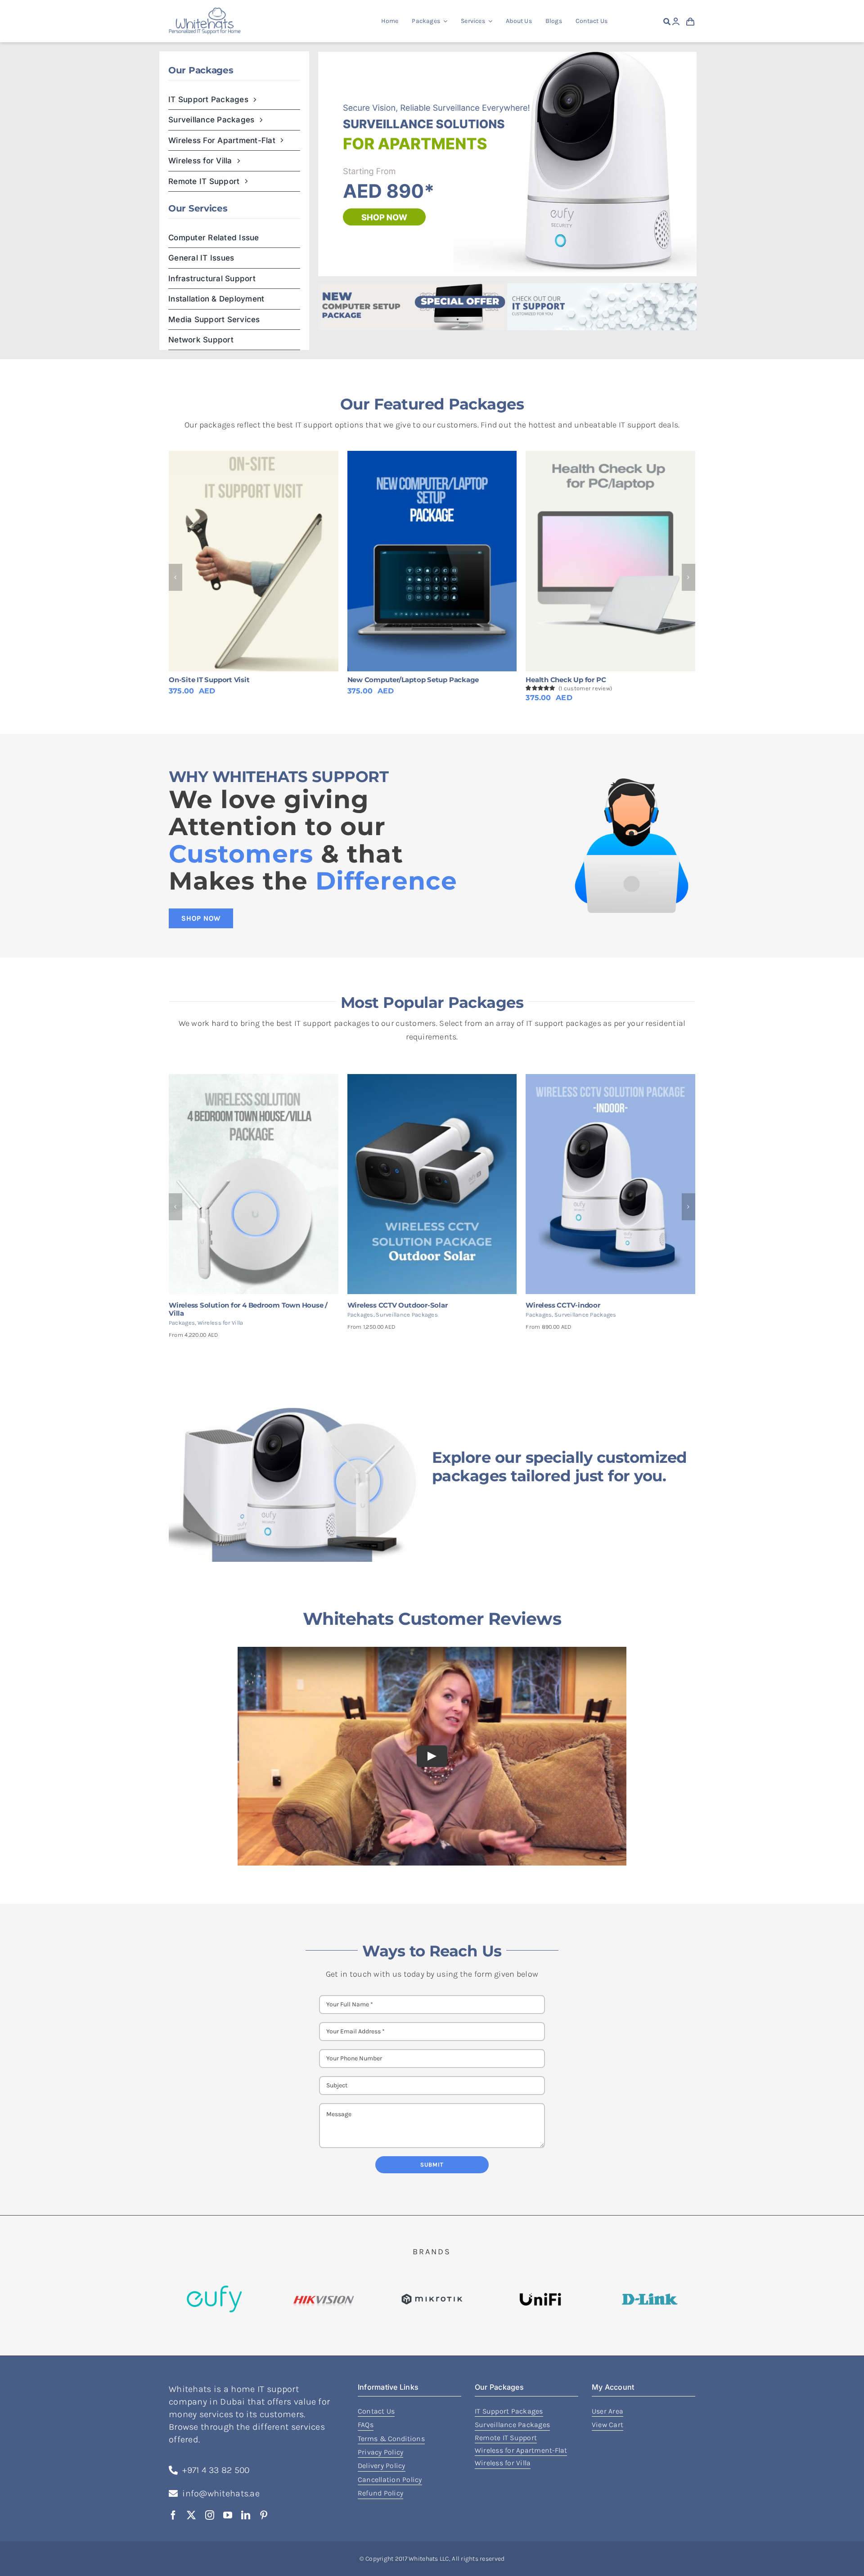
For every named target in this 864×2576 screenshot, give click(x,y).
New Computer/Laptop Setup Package (413, 680)
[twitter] (191, 2515)
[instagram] (210, 2515)
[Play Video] (432, 1756)
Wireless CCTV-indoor (563, 1305)
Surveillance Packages (407, 1315)
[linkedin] (246, 2515)
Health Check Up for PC (566, 680)
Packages (182, 1323)
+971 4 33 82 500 (216, 2470)
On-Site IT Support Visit (209, 680)
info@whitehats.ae (221, 2493)
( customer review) (585, 688)
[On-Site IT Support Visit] (254, 561)
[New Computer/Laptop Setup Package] (432, 561)
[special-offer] (413, 287)
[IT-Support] (602, 287)
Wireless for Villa (220, 1323)
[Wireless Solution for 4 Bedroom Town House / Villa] (254, 1079)
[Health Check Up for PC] (610, 561)
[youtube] (228, 2515)
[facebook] (173, 2515)
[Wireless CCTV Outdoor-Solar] (432, 1079)
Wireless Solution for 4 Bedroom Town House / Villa (248, 1309)
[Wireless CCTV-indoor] (610, 1079)
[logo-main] (205, 12)
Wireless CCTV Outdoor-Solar (398, 1305)
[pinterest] (264, 2515)
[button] (175, 577)
